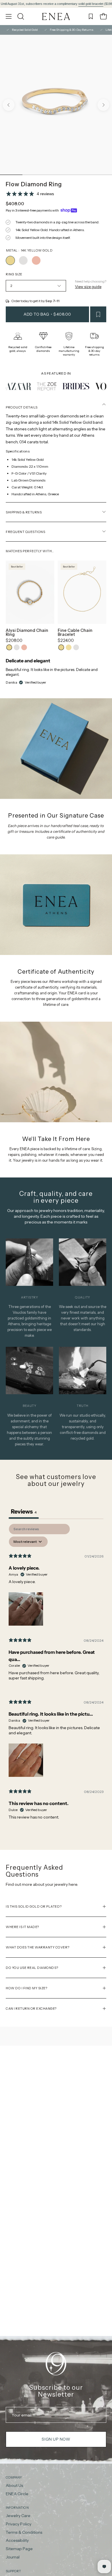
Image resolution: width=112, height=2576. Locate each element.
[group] (56, 4)
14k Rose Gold (24, 647)
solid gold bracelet (39, 4)
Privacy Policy (19, 2524)
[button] (20, 16)
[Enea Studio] (56, 17)
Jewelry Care (18, 2516)
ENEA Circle (17, 2494)
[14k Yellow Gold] (10, 260)
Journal (13, 2557)
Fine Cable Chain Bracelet (75, 633)
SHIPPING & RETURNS (24, 512)
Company (14, 2477)
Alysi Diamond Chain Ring (27, 633)
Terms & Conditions (24, 2532)
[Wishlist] (91, 16)
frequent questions (25, 532)
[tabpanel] (56, 1677)
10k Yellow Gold (69, 647)
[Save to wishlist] (98, 314)
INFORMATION (17, 2508)
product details (22, 407)
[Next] (103, 105)
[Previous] (9, 105)
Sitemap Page (19, 2549)
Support (13, 2571)
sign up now (56, 2439)
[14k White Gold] (23, 260)
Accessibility (17, 2541)
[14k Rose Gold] (36, 260)
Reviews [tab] (24, 1512)
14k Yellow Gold (9, 647)
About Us (14, 2485)
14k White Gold (17, 647)
